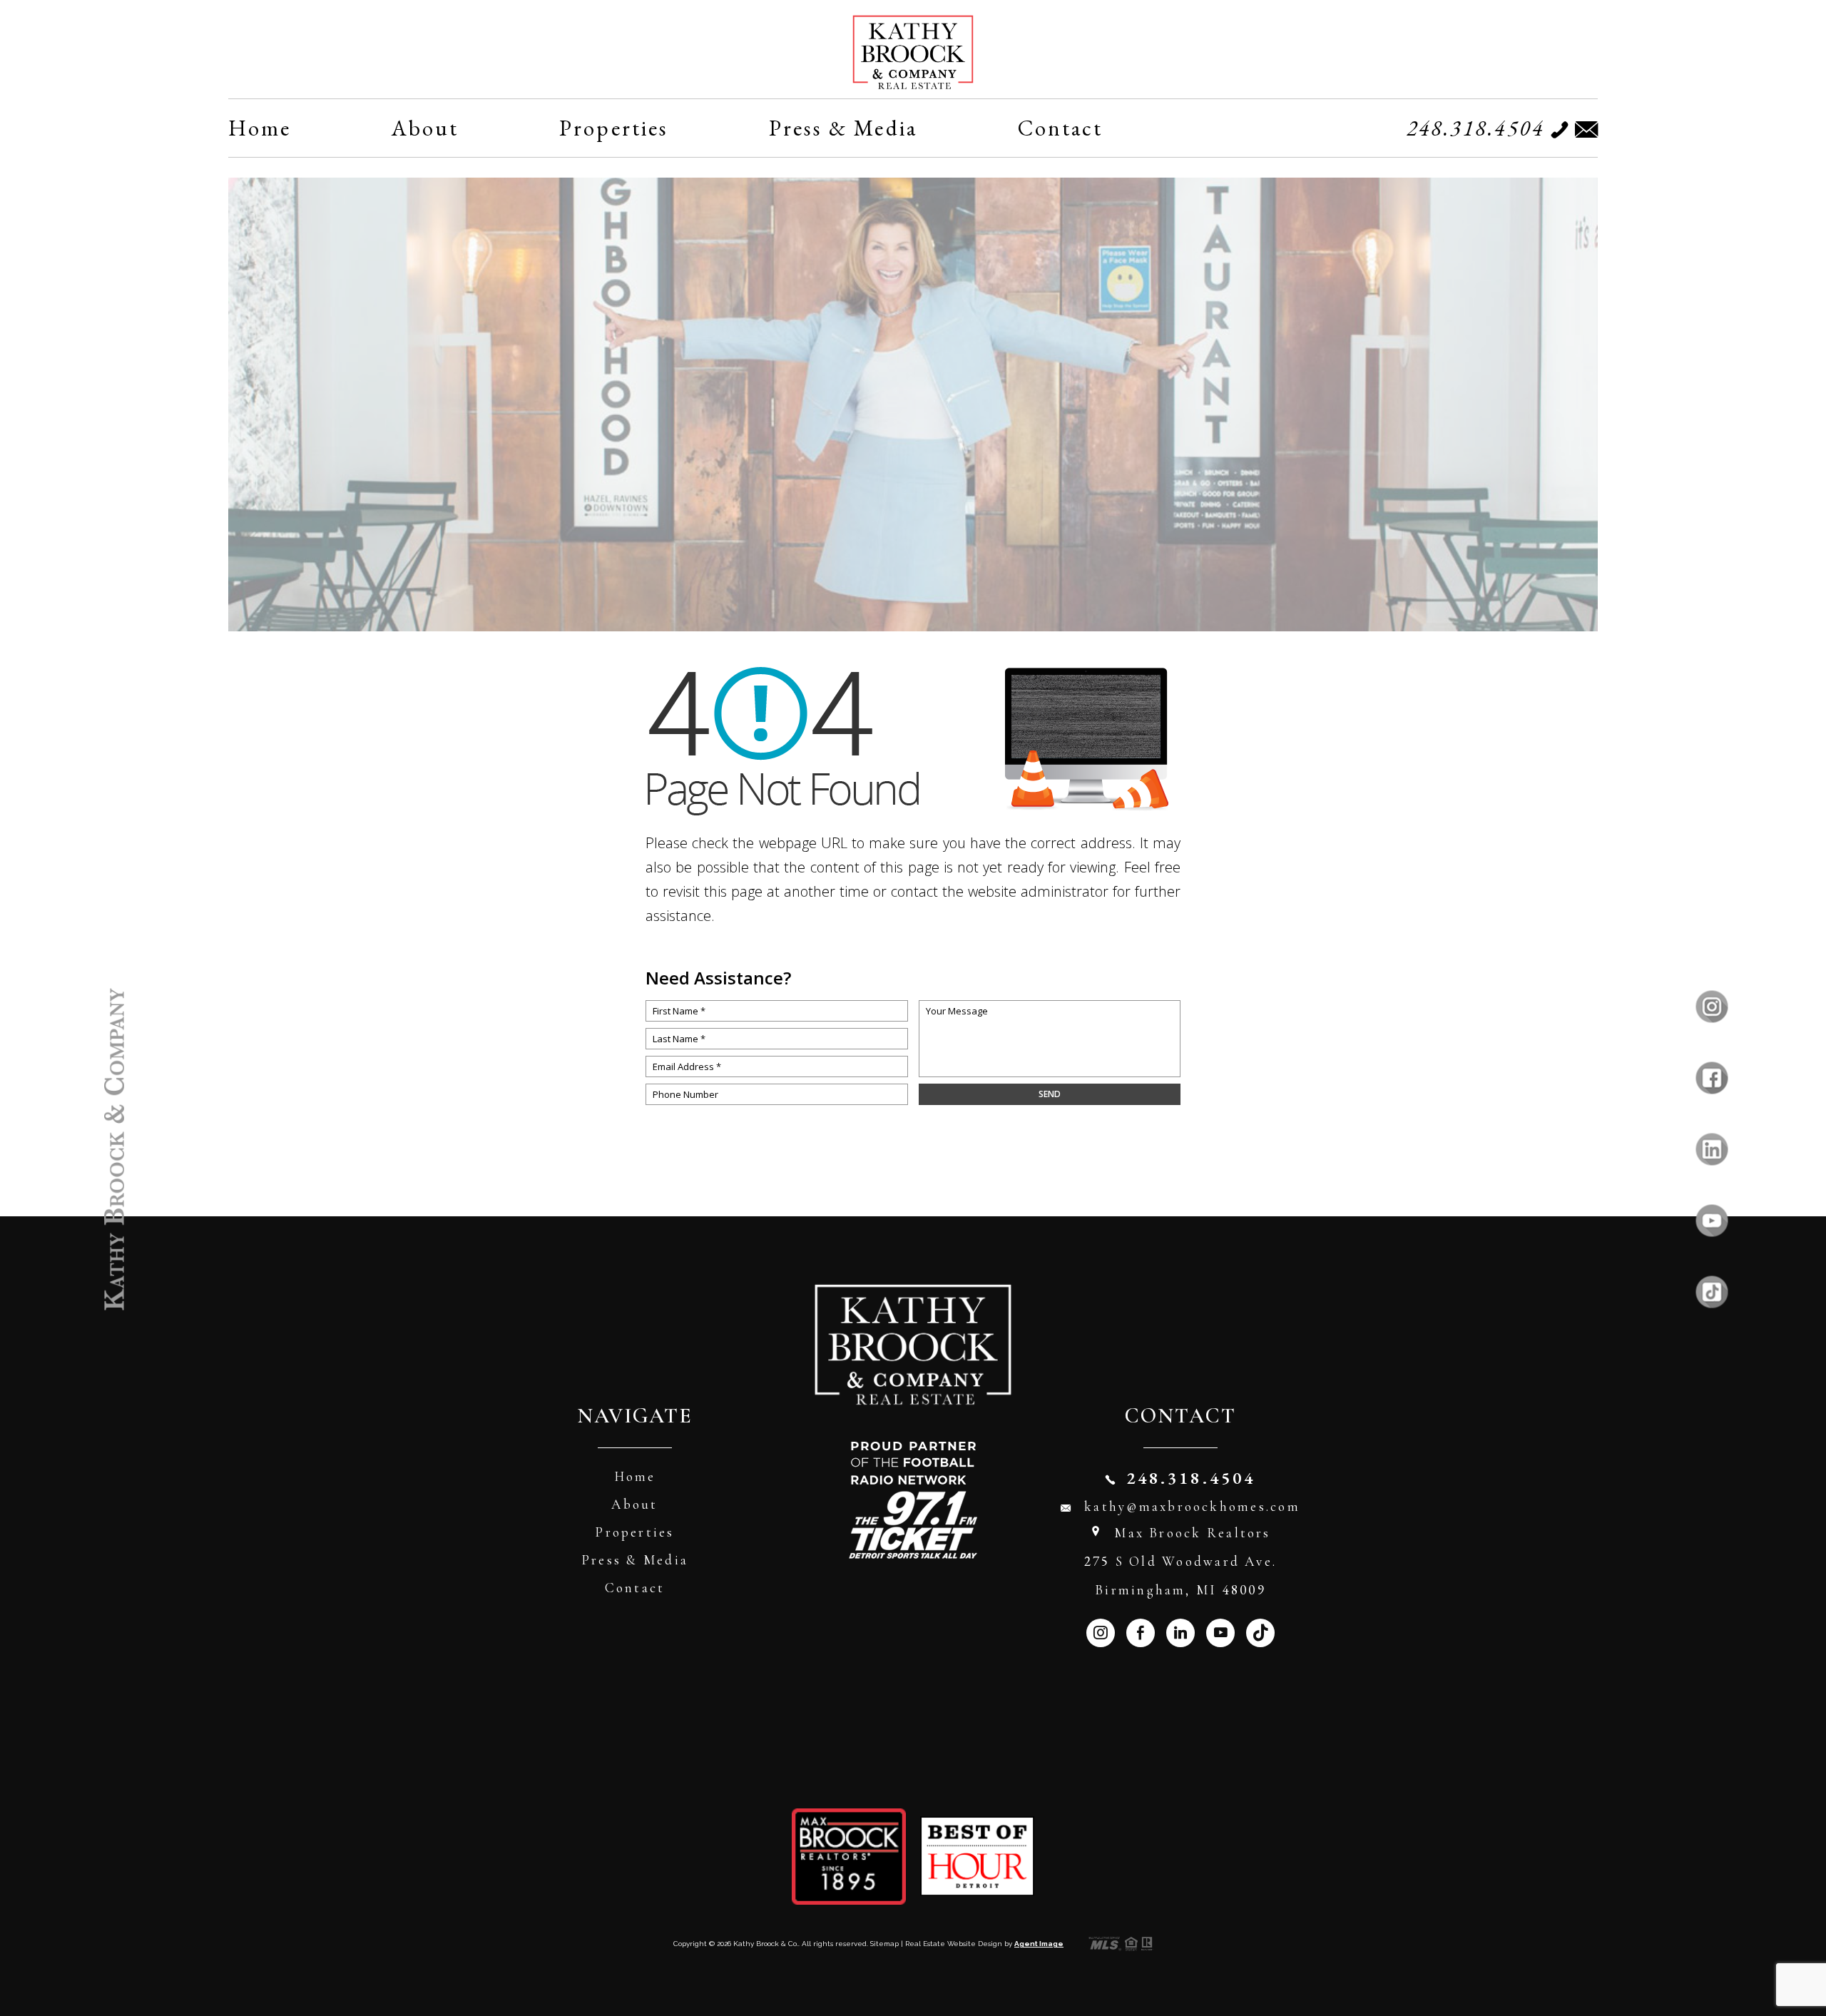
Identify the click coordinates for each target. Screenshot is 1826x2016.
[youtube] (1712, 1220)
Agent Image (1039, 1944)
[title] (114, 1149)
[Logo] (913, 52)
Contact (1061, 128)
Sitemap (884, 1944)
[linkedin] (1712, 1149)
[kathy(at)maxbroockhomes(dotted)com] (1583, 129)
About (425, 128)
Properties (614, 128)
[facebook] (1712, 1078)
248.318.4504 (1476, 128)
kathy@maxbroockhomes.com (1192, 1506)
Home (260, 128)
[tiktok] (1712, 1292)
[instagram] (1712, 1006)
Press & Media (843, 128)
